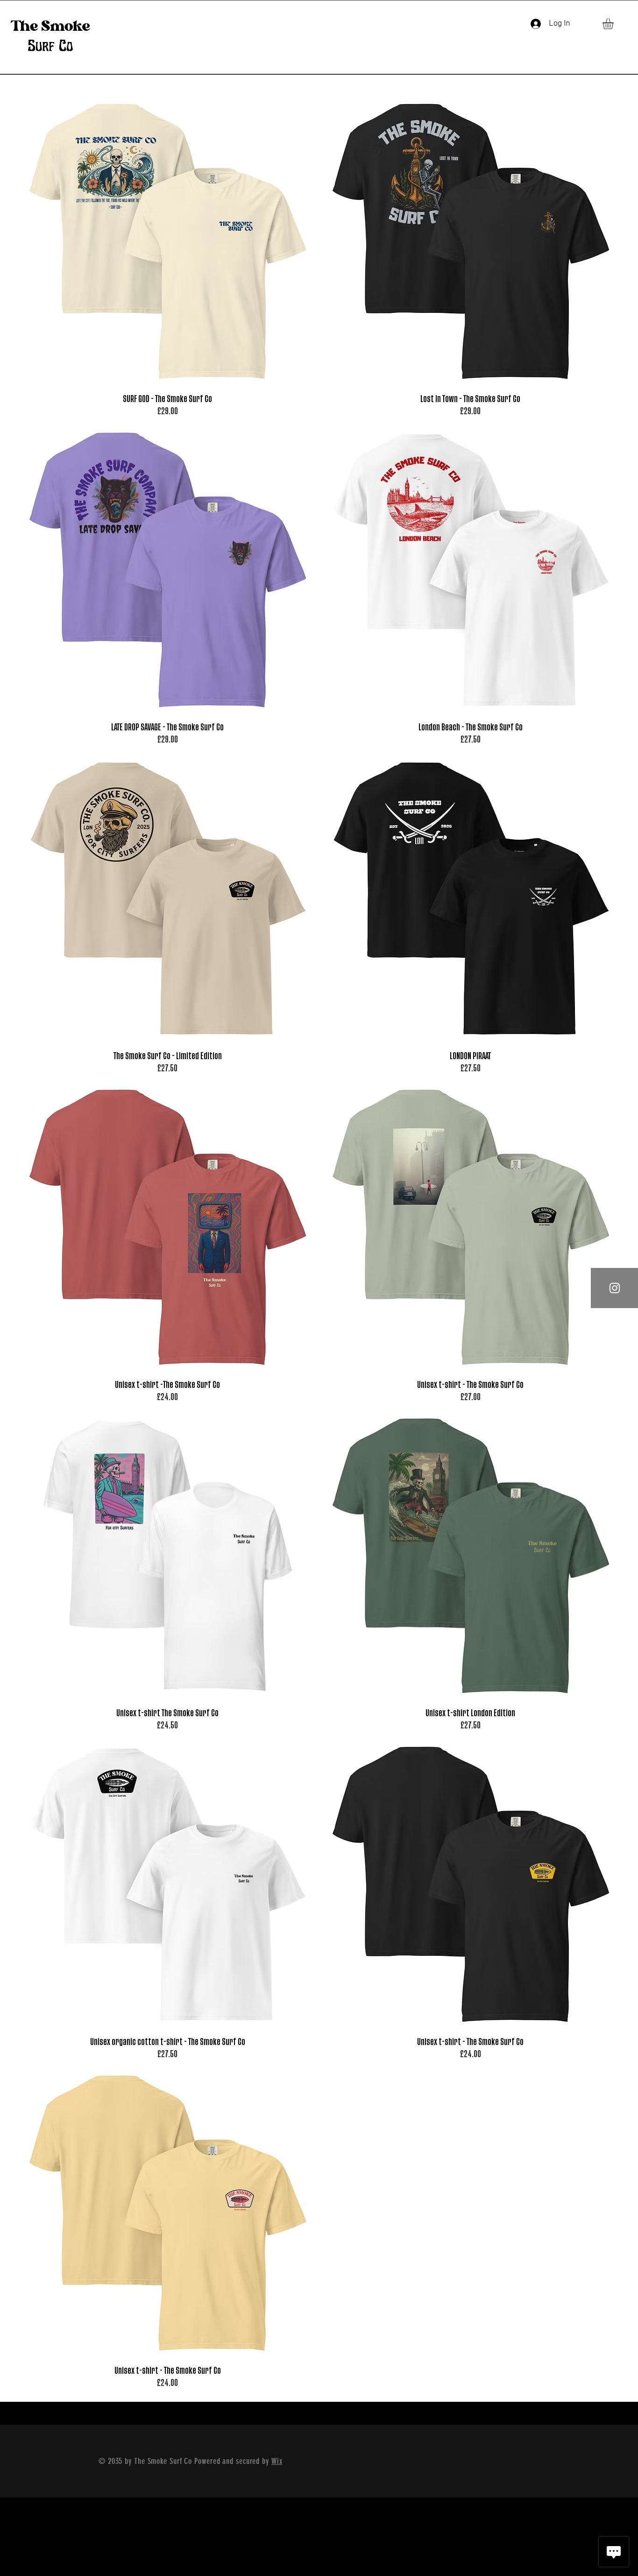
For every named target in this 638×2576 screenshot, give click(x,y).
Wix (277, 2461)
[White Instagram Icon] (615, 1288)
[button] (614, 24)
